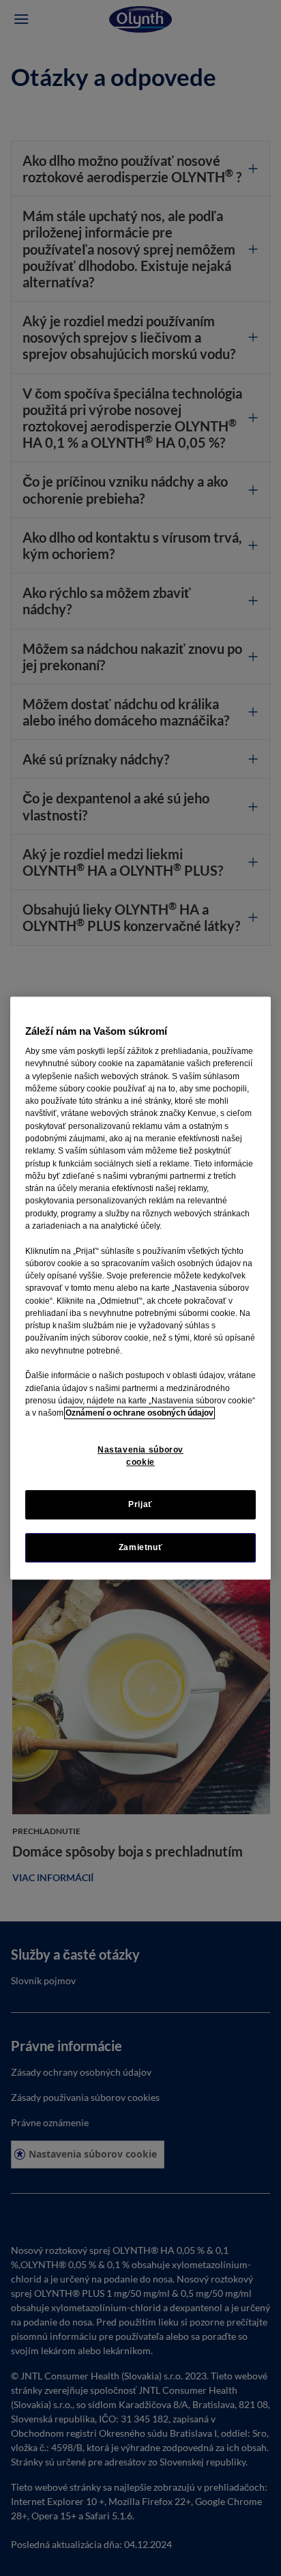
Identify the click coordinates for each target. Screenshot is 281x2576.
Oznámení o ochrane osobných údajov (139, 1413)
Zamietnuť (141, 1547)
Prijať (140, 1504)
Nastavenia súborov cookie (140, 1456)
